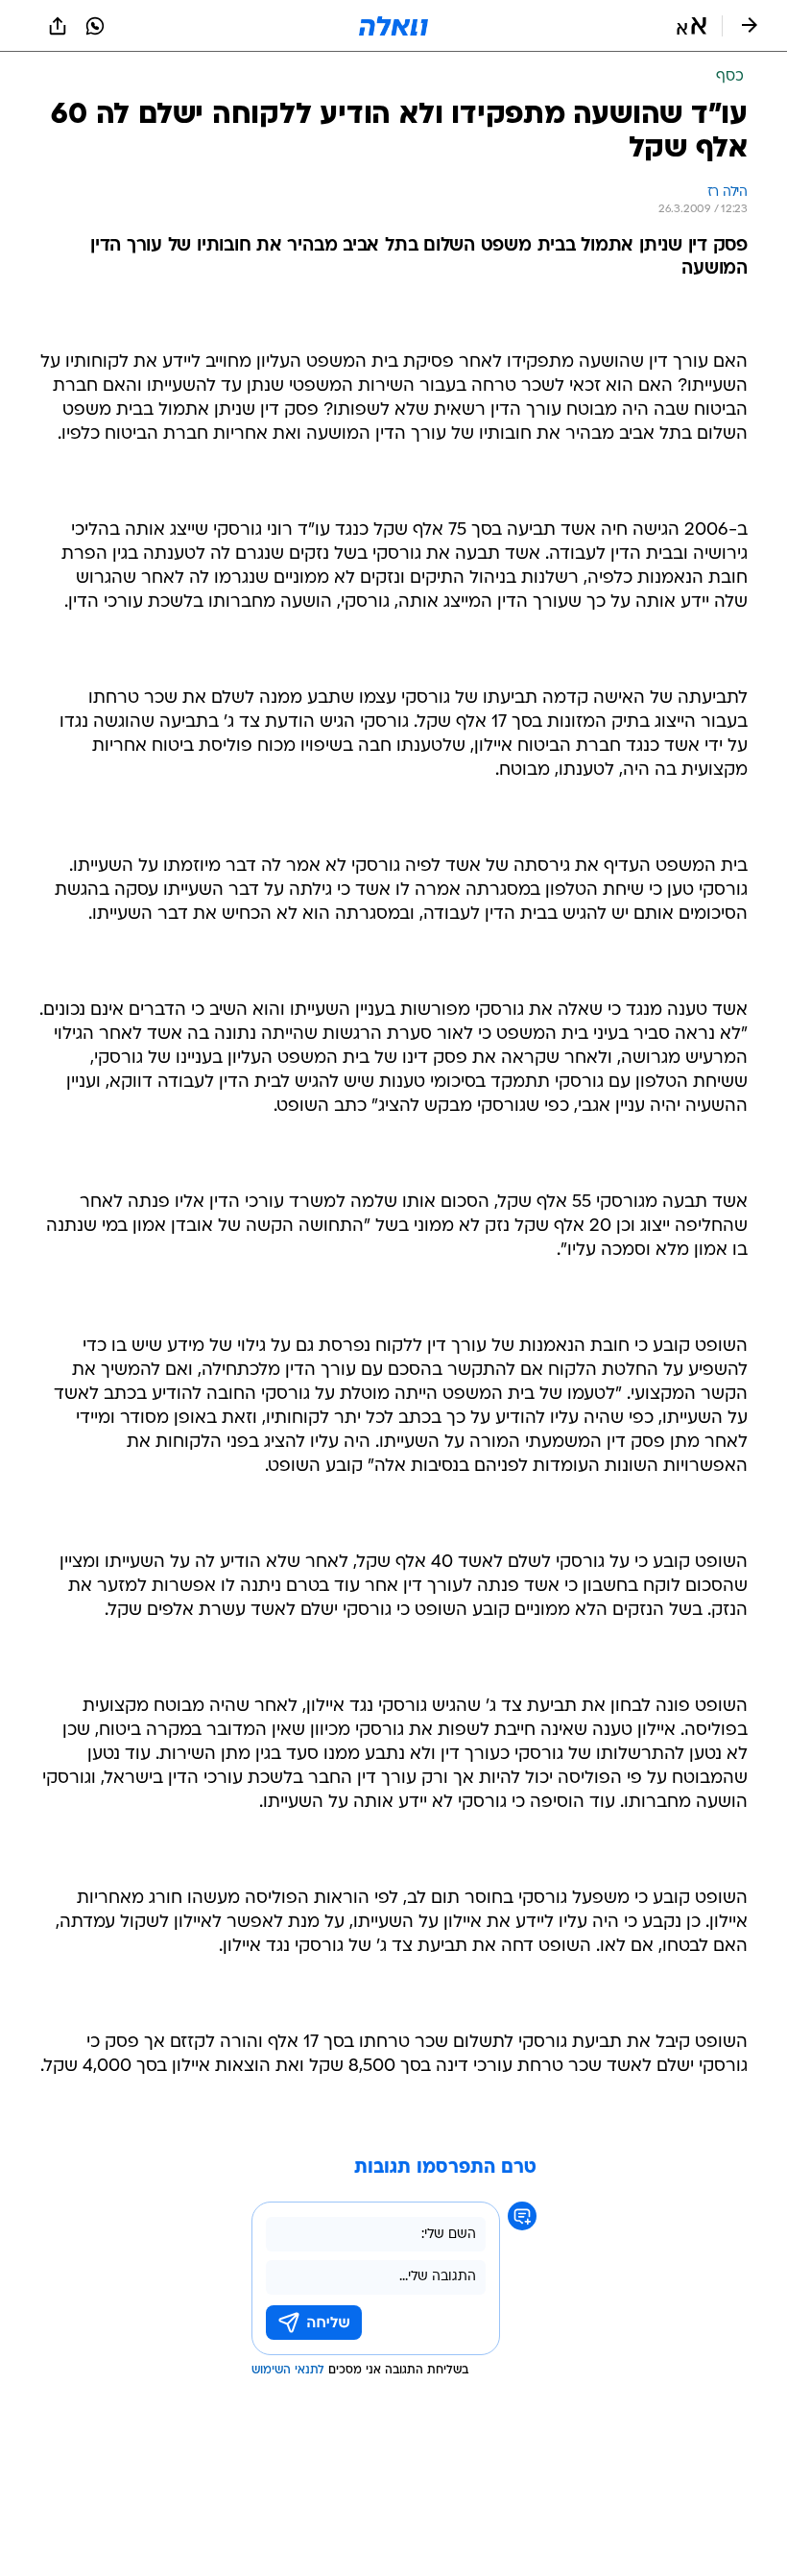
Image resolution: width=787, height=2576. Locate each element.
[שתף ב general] (58, 26)
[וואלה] (393, 26)
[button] (692, 26)
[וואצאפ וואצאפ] (95, 26)
